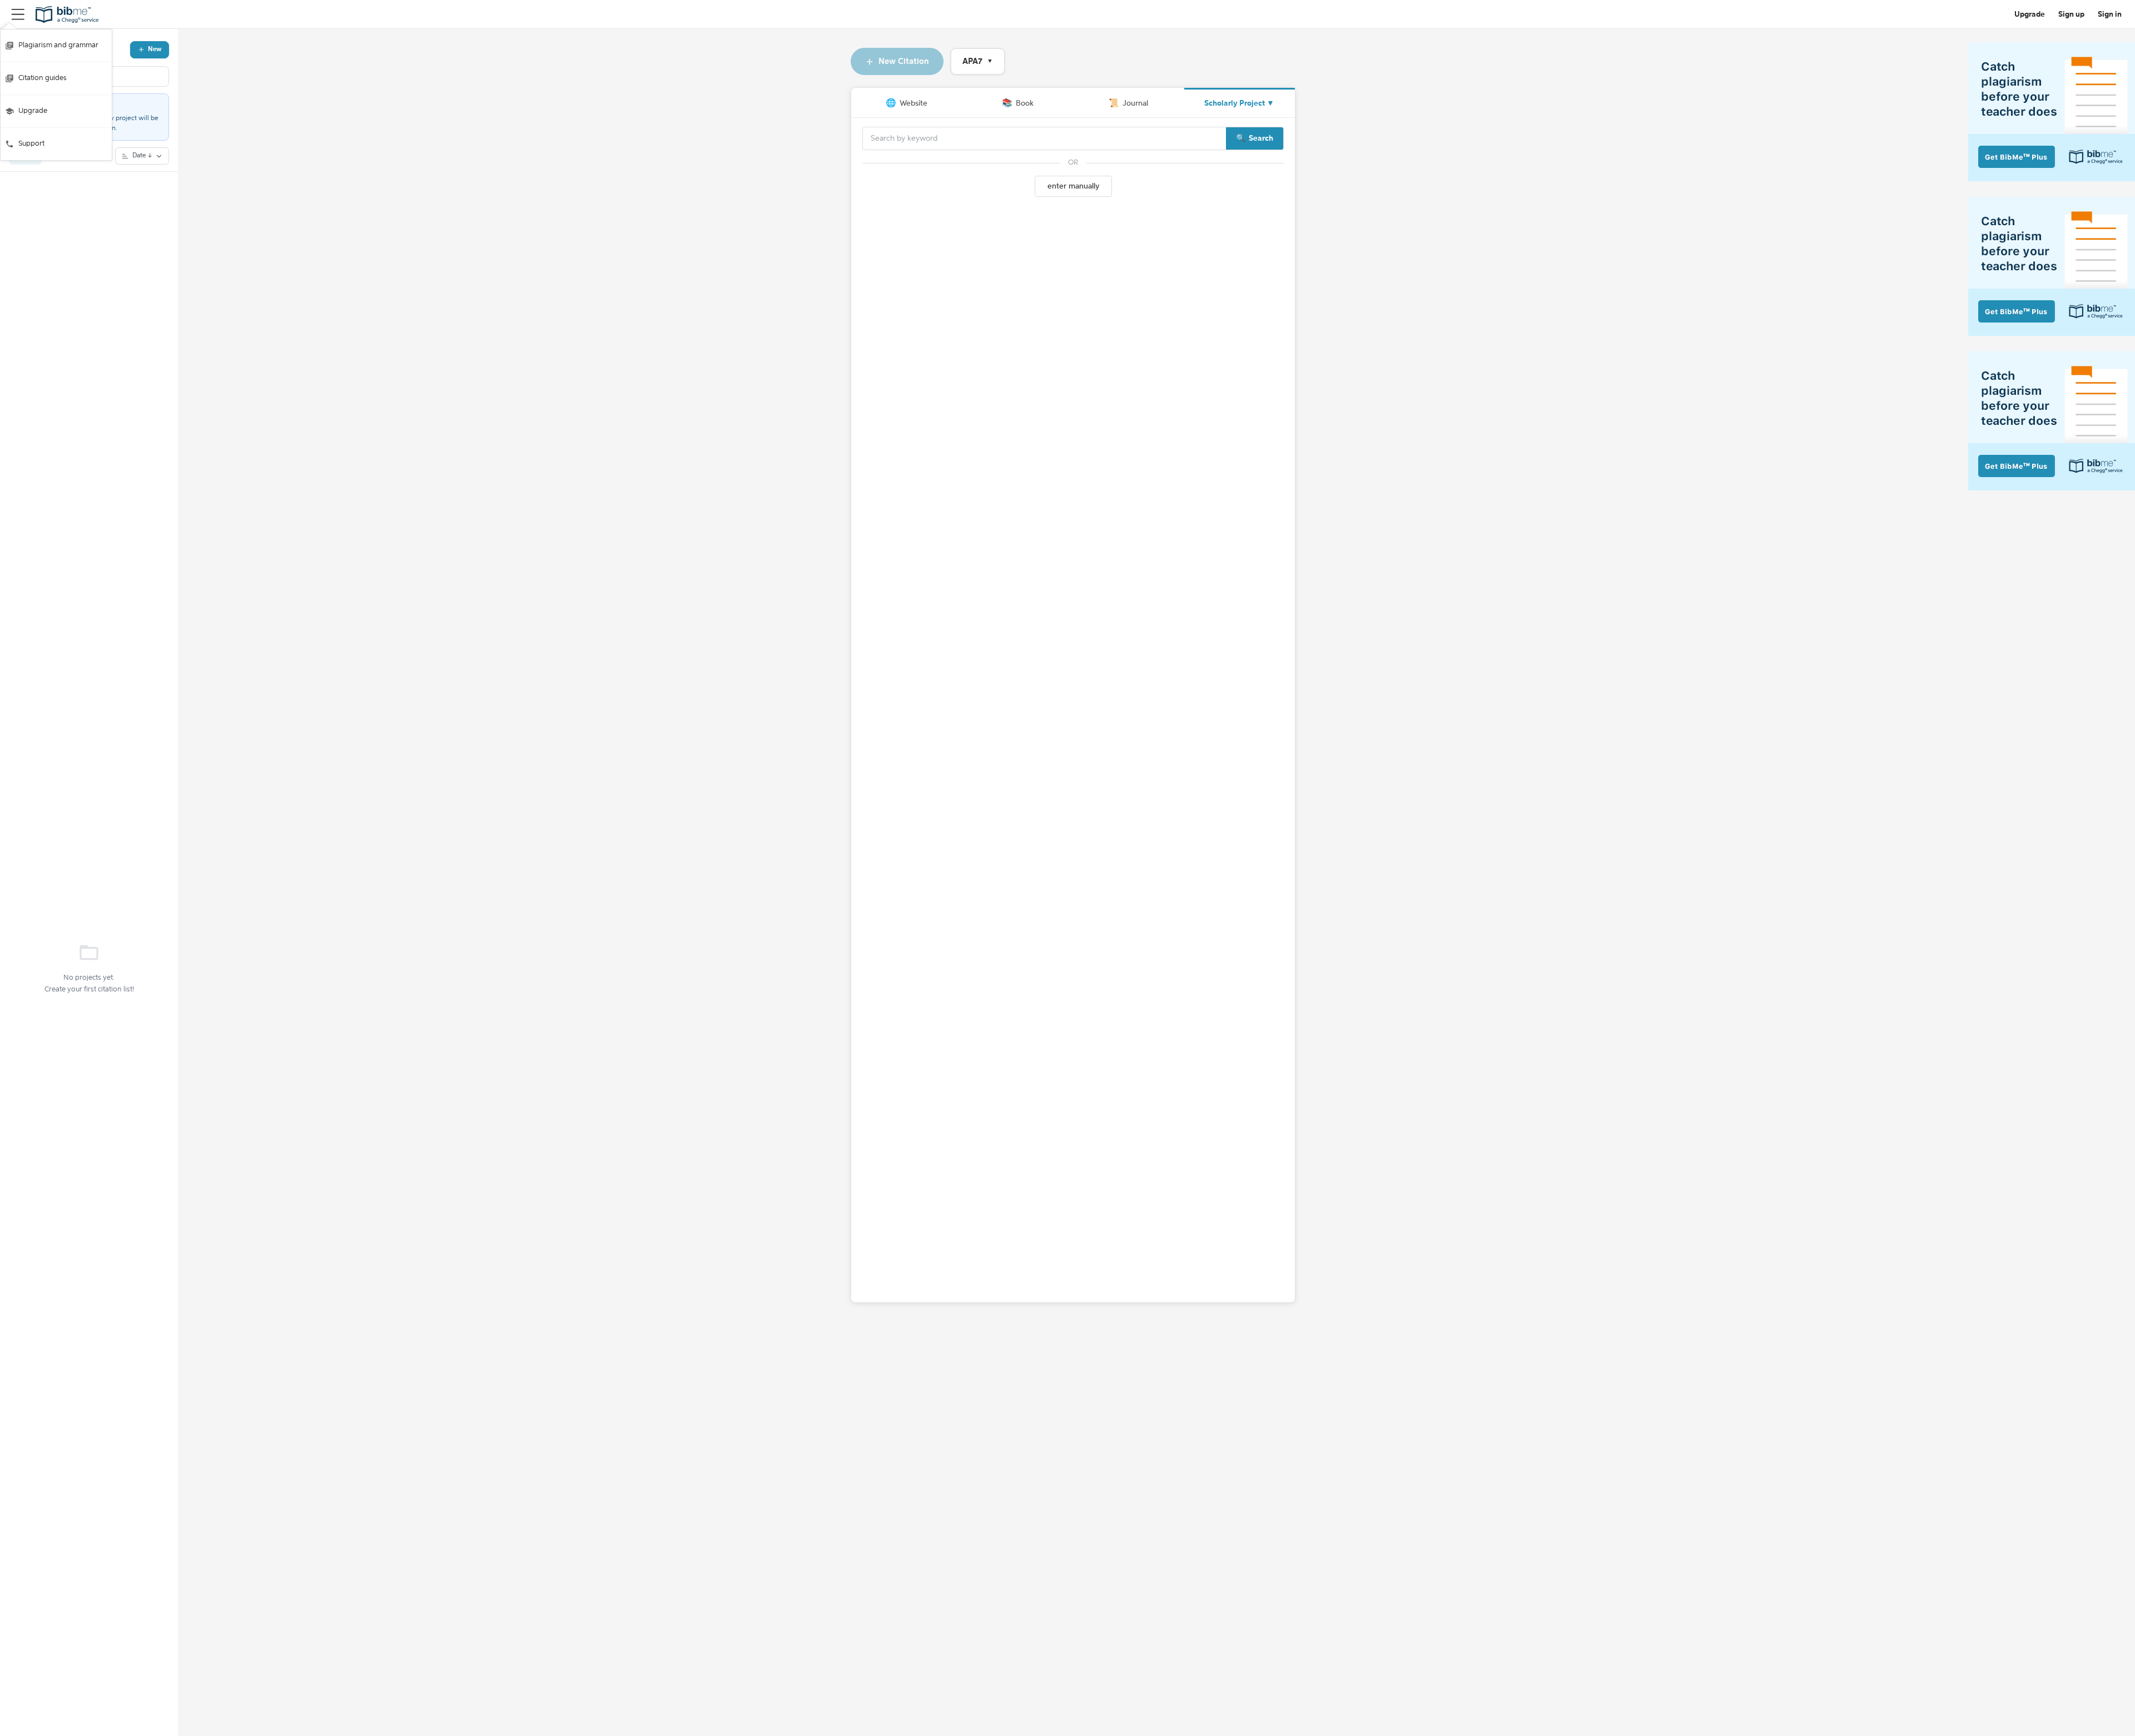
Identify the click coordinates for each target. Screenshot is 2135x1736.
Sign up (2071, 14)
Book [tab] (1018, 103)
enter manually (1073, 186)
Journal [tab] (1128, 103)
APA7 (978, 61)
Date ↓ (142, 156)
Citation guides (43, 78)
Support (31, 144)
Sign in (2110, 14)
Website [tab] (907, 103)
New (155, 49)
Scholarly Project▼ (1239, 103)
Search (1261, 138)
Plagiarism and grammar (58, 45)
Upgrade (33, 111)
